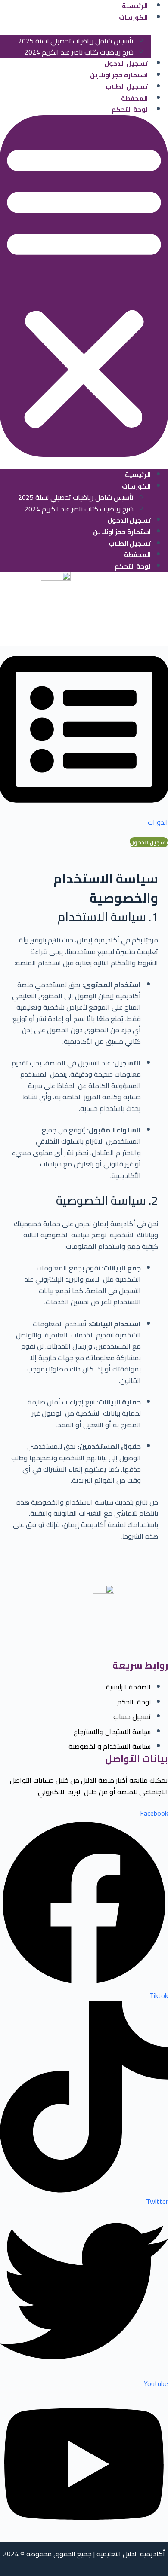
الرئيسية (138, 475)
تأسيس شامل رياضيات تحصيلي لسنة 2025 (76, 41)
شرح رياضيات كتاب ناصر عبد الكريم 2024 (79, 52)
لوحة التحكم (130, 109)
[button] (84, 286)
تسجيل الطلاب (127, 87)
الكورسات (133, 17)
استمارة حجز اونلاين (119, 75)
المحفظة (134, 98)
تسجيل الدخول (126, 63)
